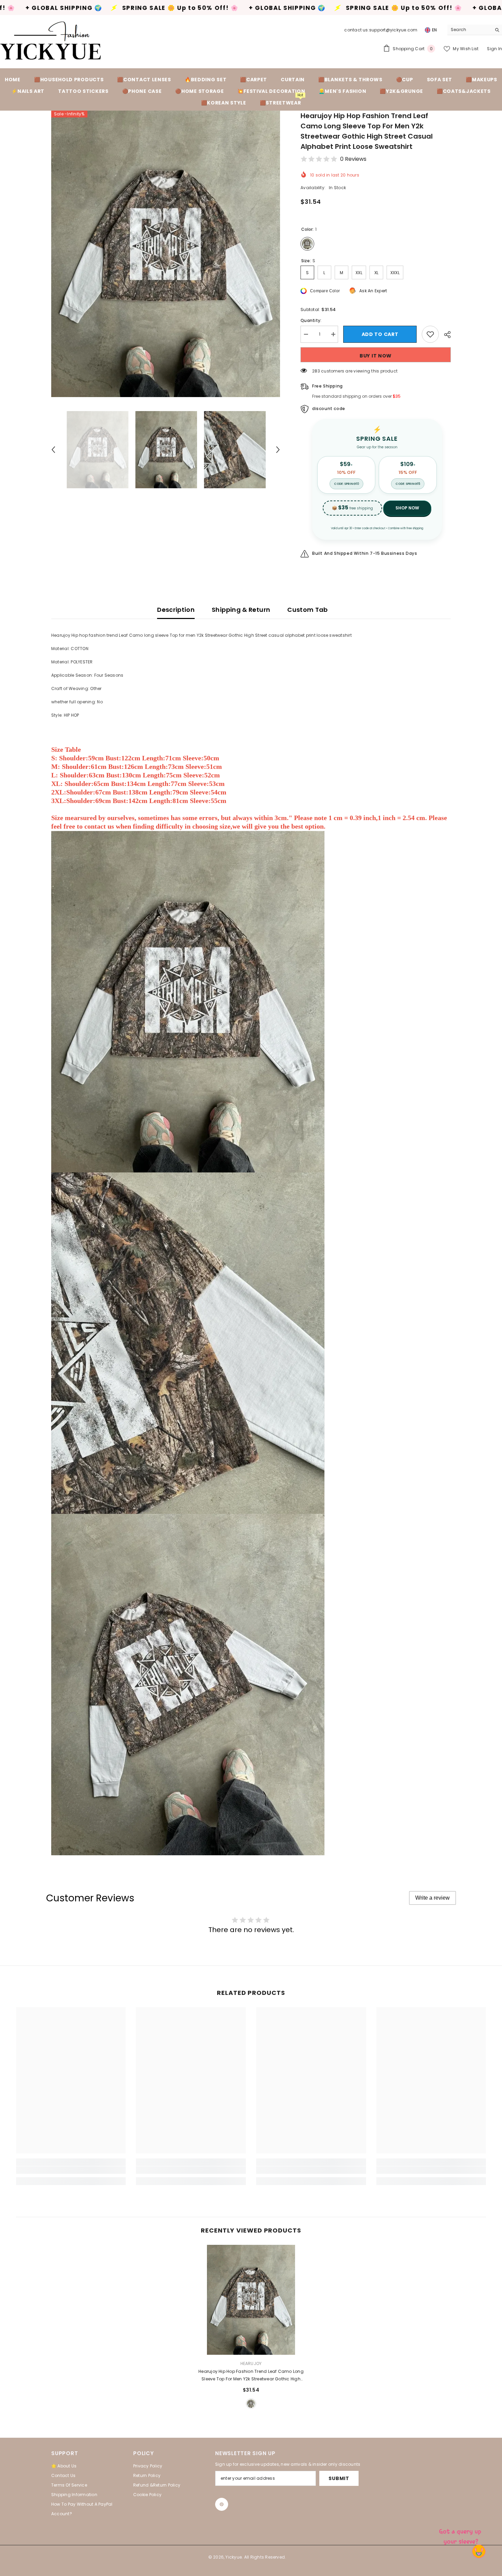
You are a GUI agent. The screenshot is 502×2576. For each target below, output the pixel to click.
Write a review (433, 1898)
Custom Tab (308, 610)
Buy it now (376, 356)
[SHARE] (445, 335)
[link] (71, 2170)
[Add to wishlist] (430, 334)
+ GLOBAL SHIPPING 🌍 (51, 8)
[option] (166, 254)
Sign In (494, 49)
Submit (339, 2478)
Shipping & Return (241, 610)
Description (176, 610)
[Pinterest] (222, 2504)
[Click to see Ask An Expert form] (461, 2535)
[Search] (475, 30)
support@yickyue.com (393, 30)
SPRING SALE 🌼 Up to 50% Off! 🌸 (168, 8)
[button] (53, 450)
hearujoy (251, 2363)
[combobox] (469, 30)
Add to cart (380, 334)
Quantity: (311, 320)
